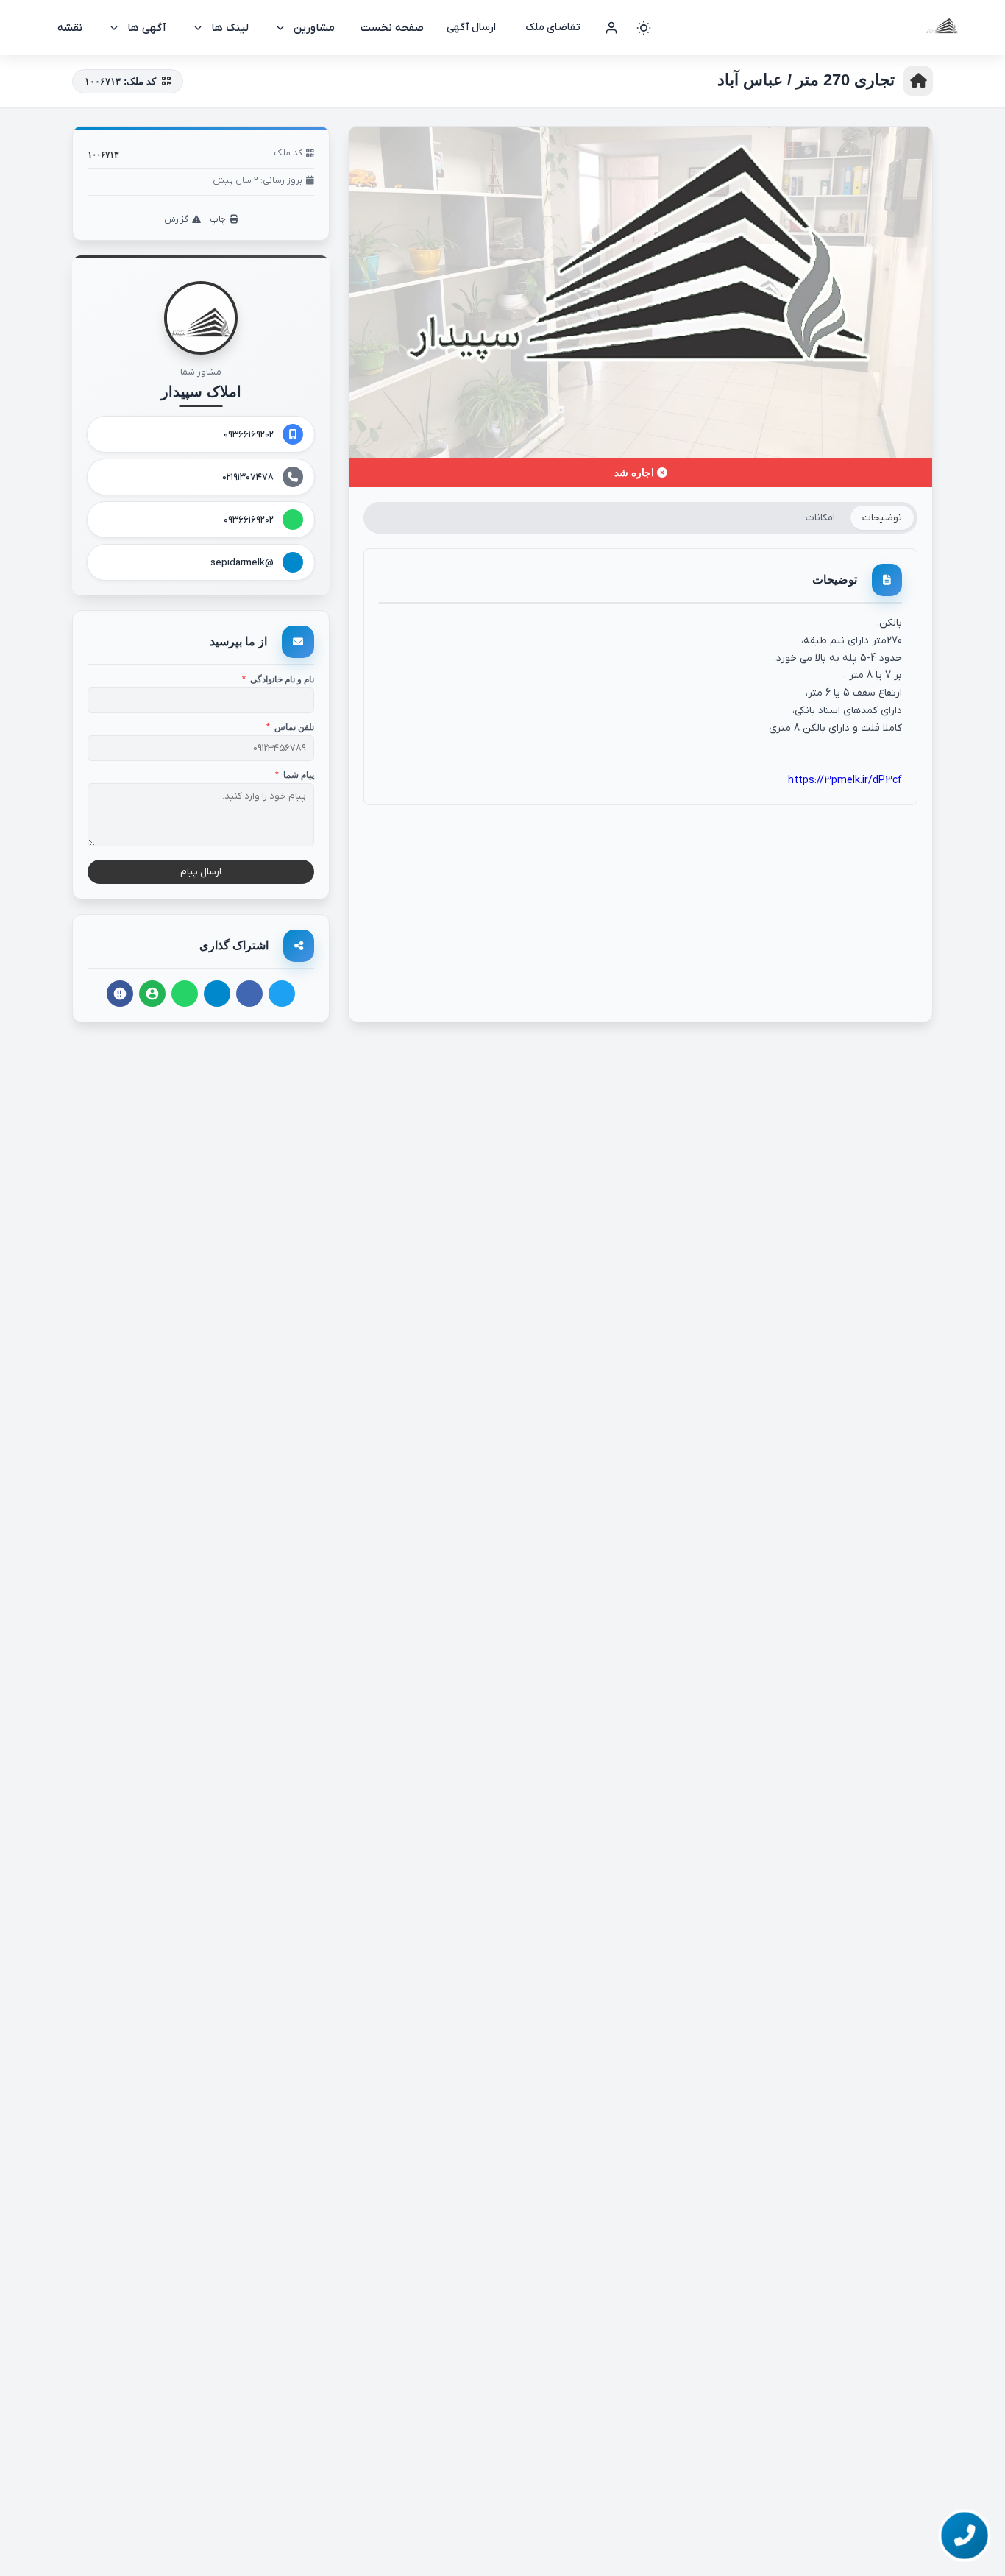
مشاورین (314, 28)
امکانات (820, 518)
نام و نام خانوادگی (278, 679)
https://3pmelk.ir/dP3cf (845, 781)
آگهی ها (147, 28)
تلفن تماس (290, 727)
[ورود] (611, 28)
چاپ (218, 219)
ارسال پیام (201, 872)
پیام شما (295, 775)
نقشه (70, 28)
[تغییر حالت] (644, 28)
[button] (964, 2535)
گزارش (176, 219)
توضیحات (882, 518)
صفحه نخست (392, 28)
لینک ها (230, 28)
